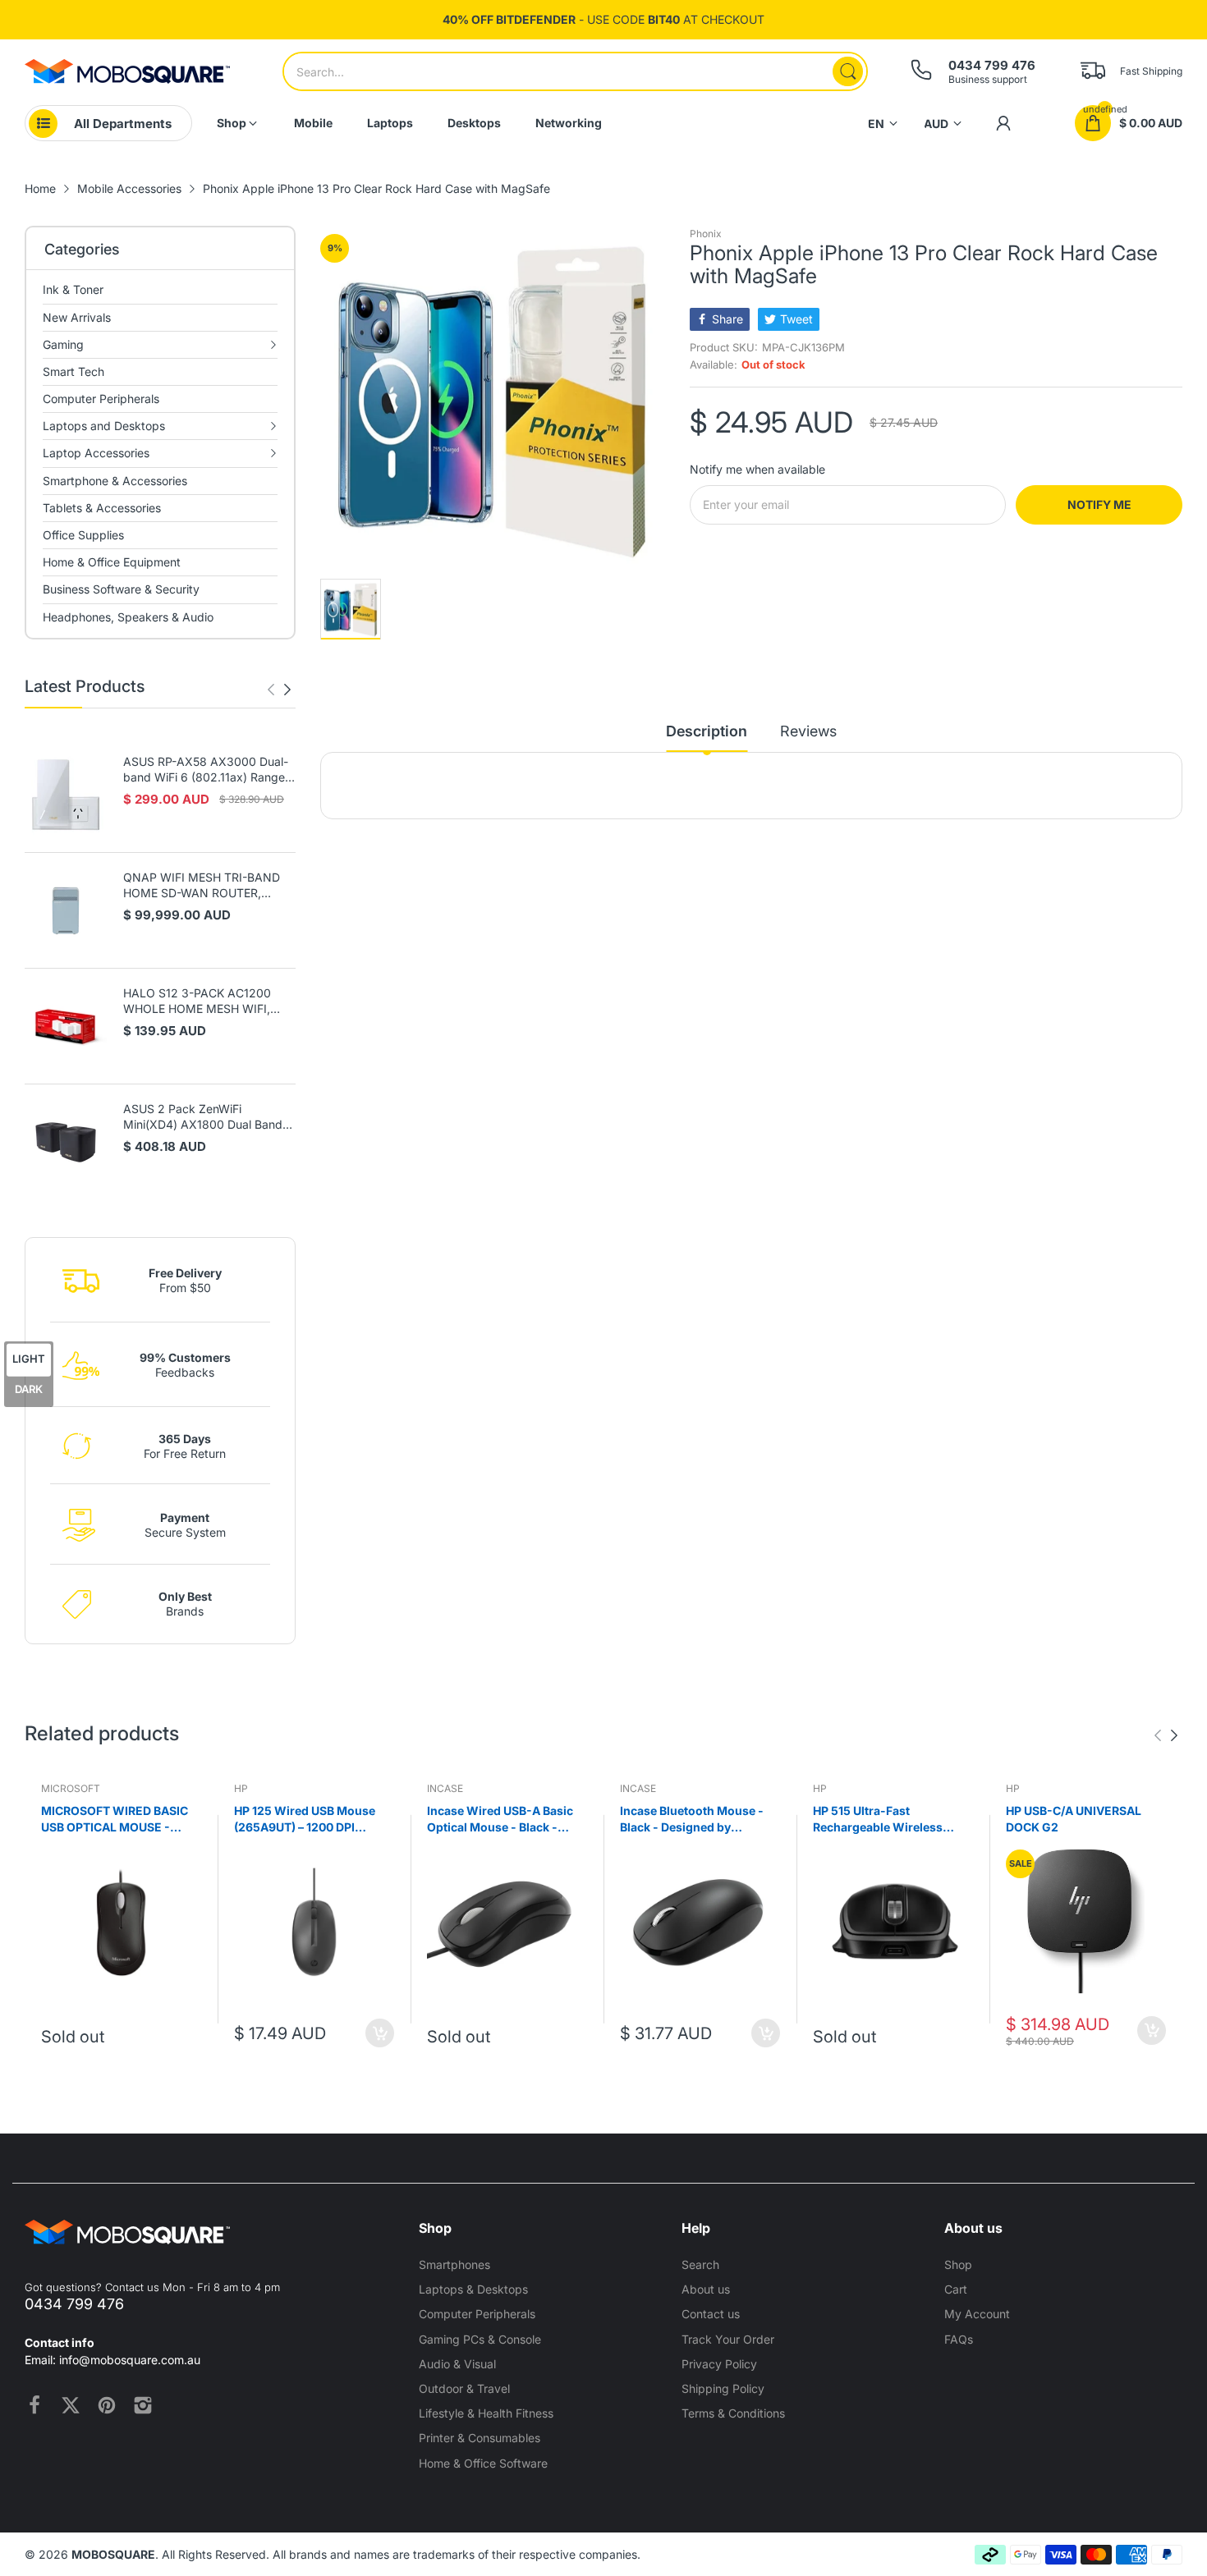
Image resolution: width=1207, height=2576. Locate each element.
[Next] (271, 690)
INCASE (445, 1788)
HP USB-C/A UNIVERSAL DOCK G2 (1074, 1819)
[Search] (848, 71)
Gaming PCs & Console (480, 2339)
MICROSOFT (71, 1788)
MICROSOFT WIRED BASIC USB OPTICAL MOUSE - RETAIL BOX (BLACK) (115, 1819)
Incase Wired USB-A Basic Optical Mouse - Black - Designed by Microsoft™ (500, 1819)
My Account (977, 2314)
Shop (958, 2264)
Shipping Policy (723, 2388)
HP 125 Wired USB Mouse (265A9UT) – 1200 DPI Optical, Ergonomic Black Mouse (305, 1819)
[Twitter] (71, 2405)
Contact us (711, 2314)
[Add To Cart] (380, 2033)
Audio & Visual (457, 2364)
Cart (956, 2289)
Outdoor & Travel (464, 2388)
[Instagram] (143, 2405)
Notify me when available (757, 469)
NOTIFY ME (1099, 504)
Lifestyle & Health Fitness (486, 2413)
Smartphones (454, 2264)
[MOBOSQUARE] (127, 71)
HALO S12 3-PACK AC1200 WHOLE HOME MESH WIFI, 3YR (197, 1002)
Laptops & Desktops (473, 2289)
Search (700, 2264)
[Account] (1003, 123)
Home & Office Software (483, 2463)
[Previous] (287, 690)
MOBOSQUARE (113, 2554)
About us (706, 2289)
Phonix (706, 234)
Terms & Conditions (733, 2413)
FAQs (959, 2339)
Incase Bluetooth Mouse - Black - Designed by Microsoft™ (692, 1819)
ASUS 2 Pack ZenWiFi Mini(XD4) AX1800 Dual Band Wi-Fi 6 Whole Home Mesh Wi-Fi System (206, 1117)
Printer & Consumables (480, 2438)
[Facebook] (34, 2405)
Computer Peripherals (477, 2314)
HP (241, 1788)
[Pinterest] (107, 2405)
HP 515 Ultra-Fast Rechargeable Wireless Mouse (878, 1819)
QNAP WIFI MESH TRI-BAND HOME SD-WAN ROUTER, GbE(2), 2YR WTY (202, 886)
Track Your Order (728, 2339)
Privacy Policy (719, 2364)
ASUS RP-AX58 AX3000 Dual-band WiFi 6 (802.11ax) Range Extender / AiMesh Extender (206, 770)
